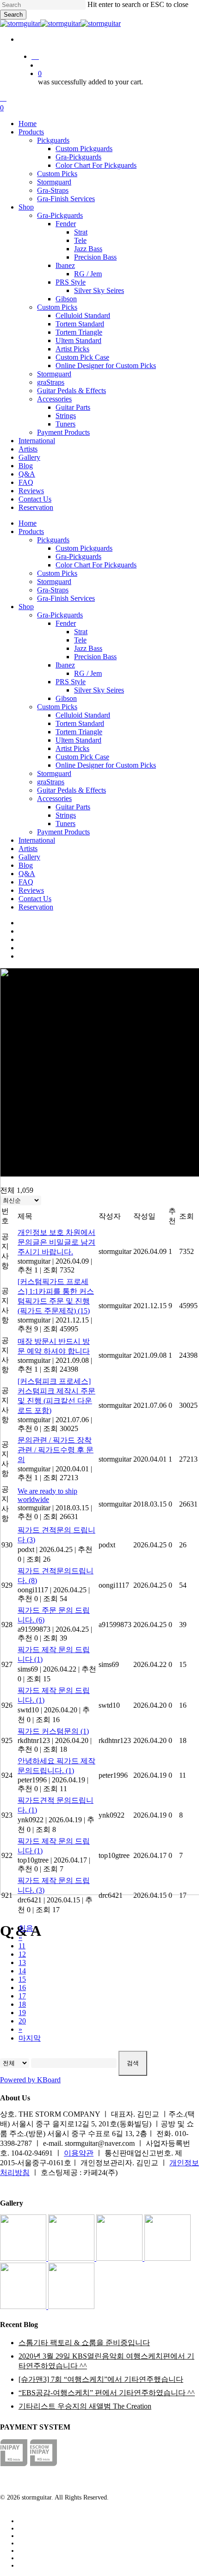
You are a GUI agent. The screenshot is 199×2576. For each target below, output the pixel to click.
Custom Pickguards (84, 548)
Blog (26, 865)
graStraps (51, 782)
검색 (133, 2063)
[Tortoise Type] (24, 2258)
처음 (26, 1928)
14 (22, 1971)
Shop (26, 607)
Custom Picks (57, 573)
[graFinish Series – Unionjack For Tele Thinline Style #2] (24, 2306)
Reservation (36, 907)
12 (22, 1954)
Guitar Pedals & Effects (72, 790)
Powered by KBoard (30, 2080)
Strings (66, 815)
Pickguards (53, 540)
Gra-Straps (53, 590)
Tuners (65, 824)
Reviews (31, 890)
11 (22, 1946)
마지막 (30, 2038)
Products (31, 531)
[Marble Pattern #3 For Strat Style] (71, 2306)
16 (22, 1988)
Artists (28, 849)
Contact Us (35, 899)
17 (22, 1996)
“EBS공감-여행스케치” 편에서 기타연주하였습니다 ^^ (107, 2393)
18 (22, 2004)
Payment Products (63, 832)
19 (22, 2013)
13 (22, 1962)
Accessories (54, 798)
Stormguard (54, 582)
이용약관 (79, 2153)
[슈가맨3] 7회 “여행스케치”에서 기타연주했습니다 (101, 2379)
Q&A (27, 874)
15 (22, 1979)
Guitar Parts (73, 807)
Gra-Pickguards (78, 557)
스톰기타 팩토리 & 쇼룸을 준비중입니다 (84, 2343)
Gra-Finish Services (66, 598)
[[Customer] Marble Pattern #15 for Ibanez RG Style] (168, 2258)
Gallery (29, 857)
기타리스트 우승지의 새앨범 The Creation (85, 2406)
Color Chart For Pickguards (96, 565)
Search (13, 15)
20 (22, 2021)
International (37, 840)
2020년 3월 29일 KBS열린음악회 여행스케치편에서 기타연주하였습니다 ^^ (106, 2361)
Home (28, 523)
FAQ (26, 882)
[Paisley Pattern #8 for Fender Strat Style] (120, 2258)
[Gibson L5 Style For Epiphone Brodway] (72, 2258)
